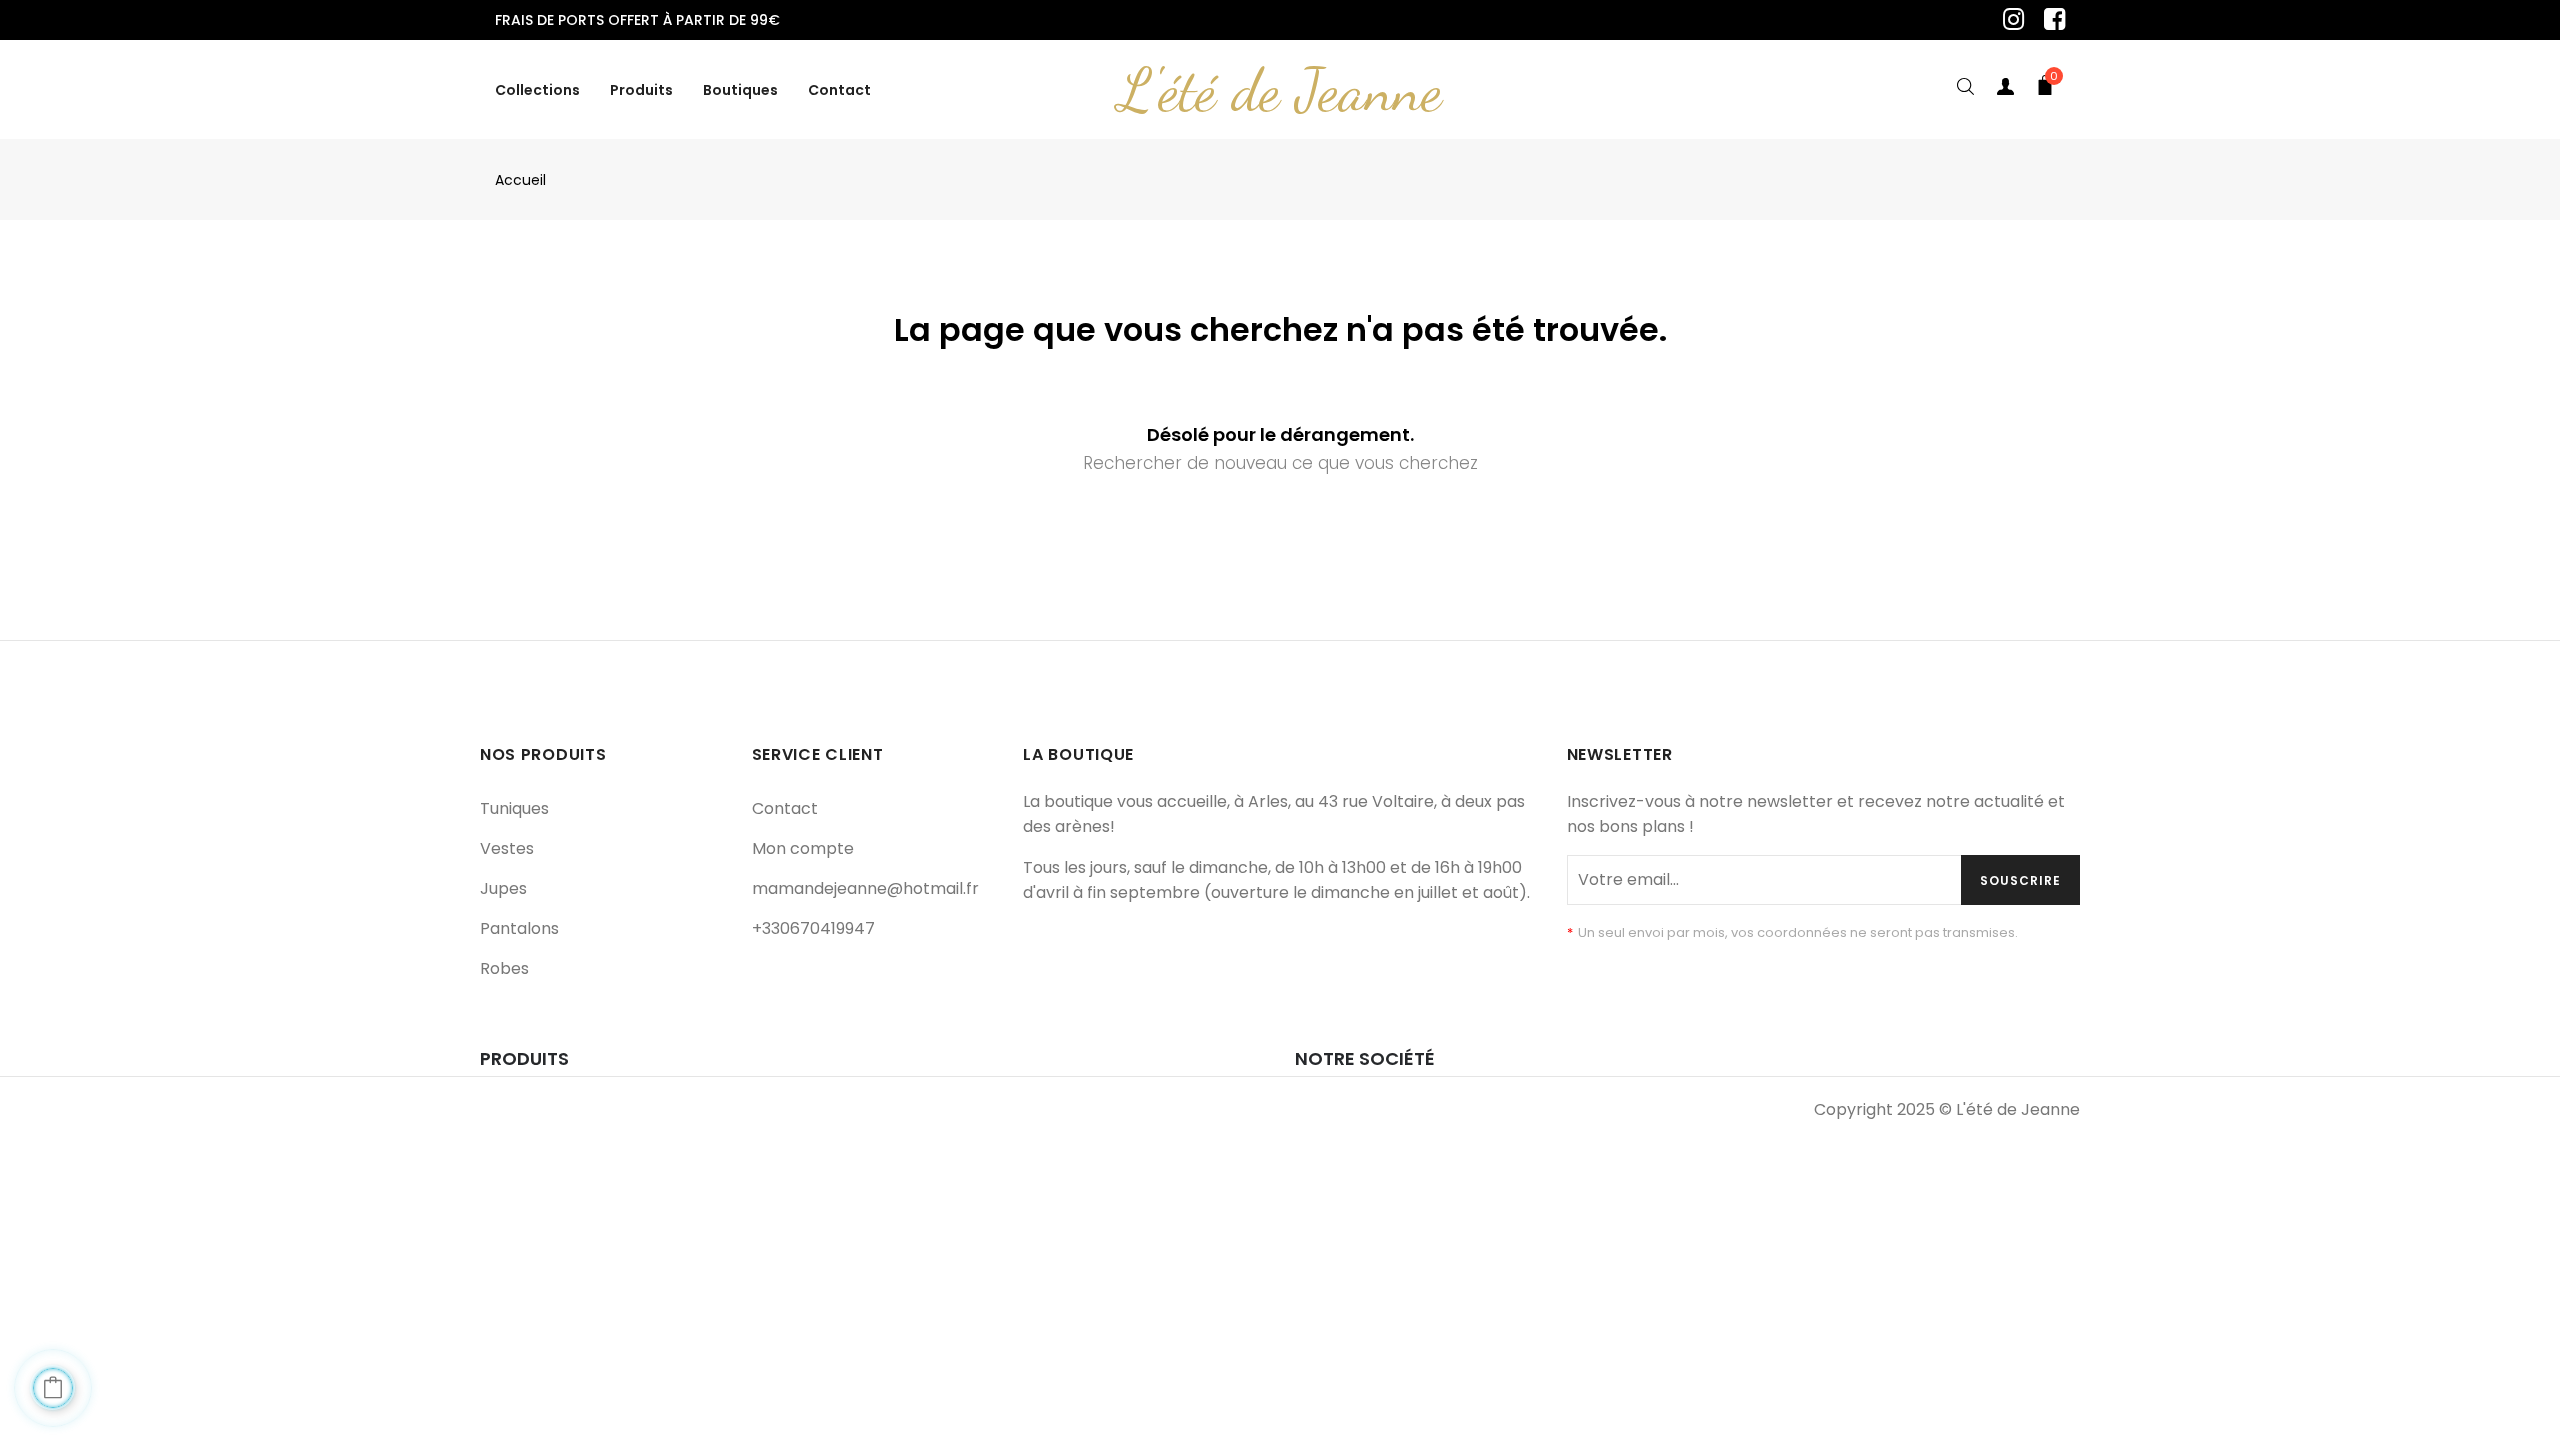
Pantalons (519, 928)
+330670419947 (813, 928)
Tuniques (514, 808)
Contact (785, 808)
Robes (504, 968)
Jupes (503, 888)
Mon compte (803, 848)
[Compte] (2005, 89)
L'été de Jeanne (1280, 90)
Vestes (507, 848)
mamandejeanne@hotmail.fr (865, 888)
